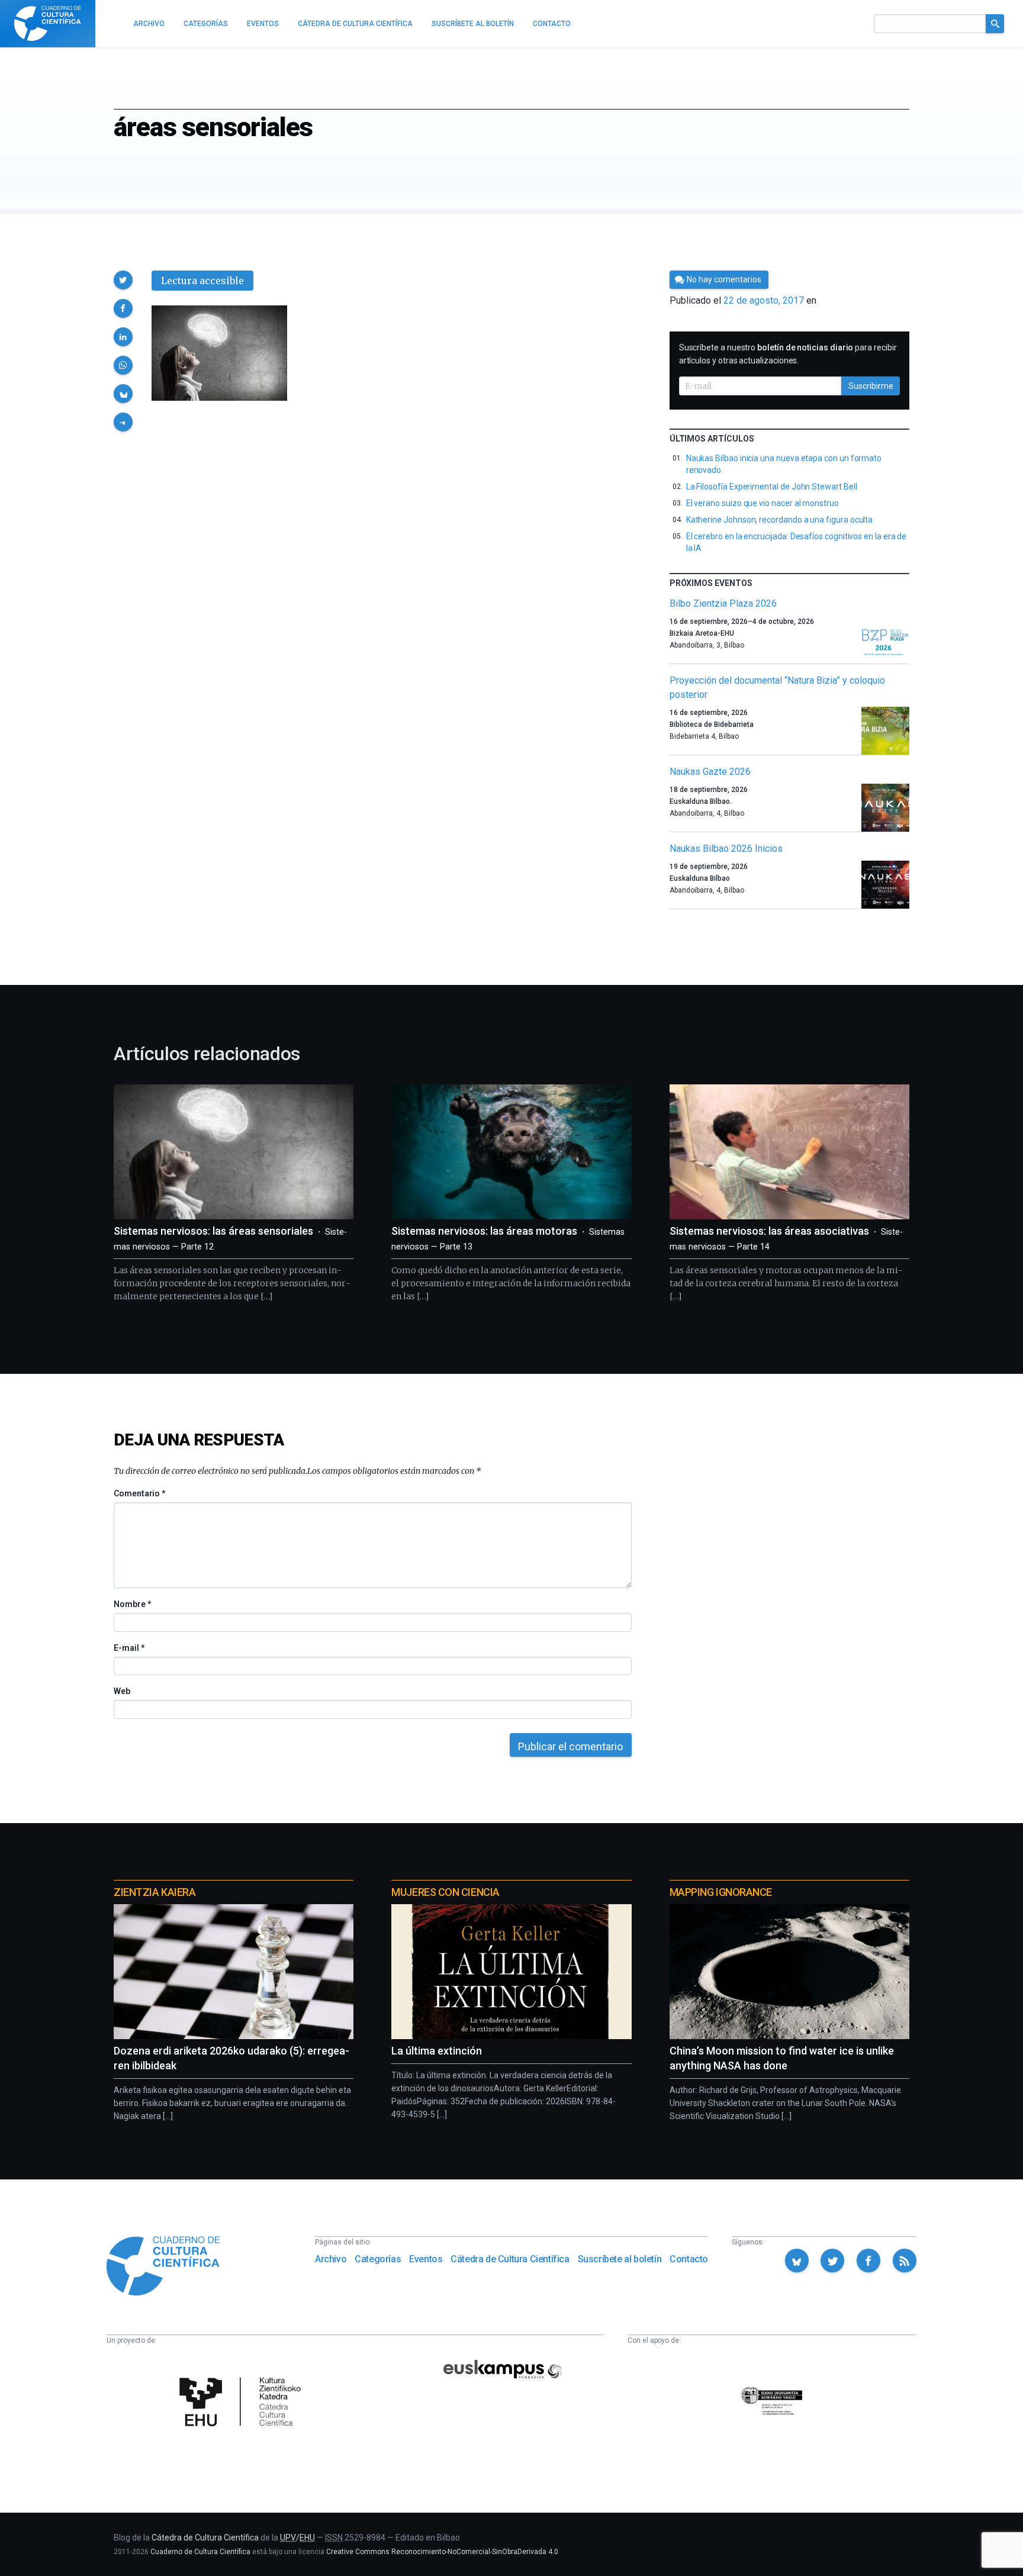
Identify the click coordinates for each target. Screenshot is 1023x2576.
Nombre (132, 1604)
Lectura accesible (202, 281)
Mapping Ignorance (721, 1892)
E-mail (129, 1648)
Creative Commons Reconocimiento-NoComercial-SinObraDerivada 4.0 (442, 2552)
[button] (123, 280)
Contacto (689, 2259)
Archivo (331, 2259)
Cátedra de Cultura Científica (510, 2259)
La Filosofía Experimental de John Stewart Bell (772, 487)
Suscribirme (871, 386)
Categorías (378, 2259)
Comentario (139, 1493)
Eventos (426, 2259)
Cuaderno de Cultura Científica (200, 2552)
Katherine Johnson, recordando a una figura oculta (780, 520)
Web (122, 1691)
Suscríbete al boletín (620, 2259)
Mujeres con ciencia (445, 1892)
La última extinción (437, 2051)
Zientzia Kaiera (155, 1892)
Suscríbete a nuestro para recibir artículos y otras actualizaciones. (788, 354)
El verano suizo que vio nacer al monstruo (763, 503)
